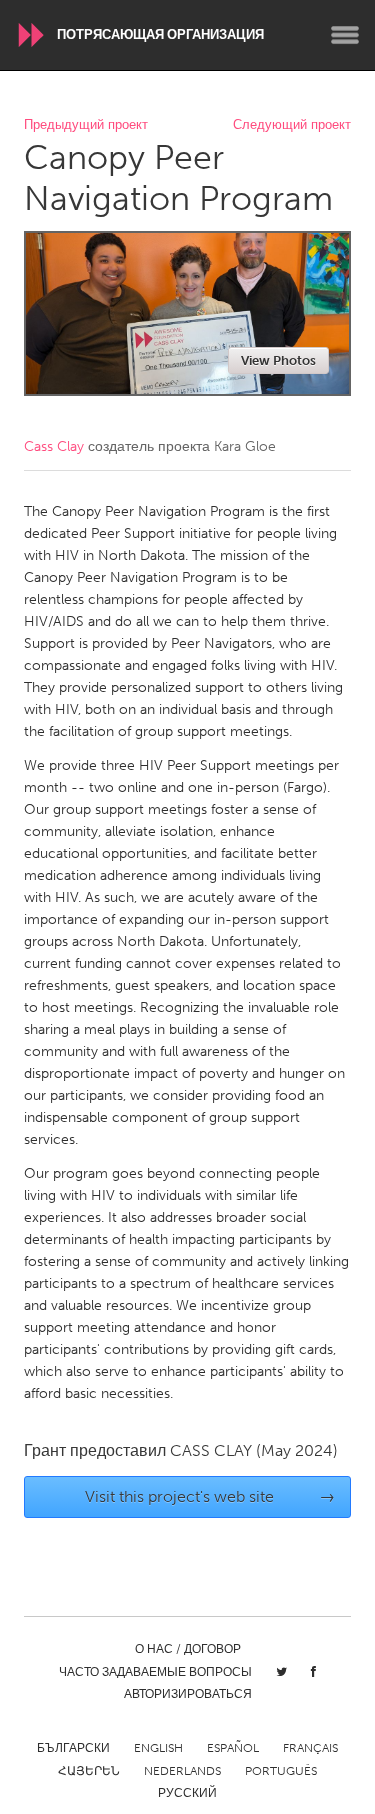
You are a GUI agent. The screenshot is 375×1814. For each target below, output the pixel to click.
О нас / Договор (188, 1649)
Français (310, 1748)
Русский (187, 1793)
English (158, 1748)
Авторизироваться (188, 1694)
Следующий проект (292, 125)
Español (233, 1748)
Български (73, 1748)
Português (281, 1771)
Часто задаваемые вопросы (155, 1672)
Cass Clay (54, 446)
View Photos (278, 360)
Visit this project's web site (210, 1496)
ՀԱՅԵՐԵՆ (89, 1771)
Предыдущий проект (86, 125)
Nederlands (182, 1771)
